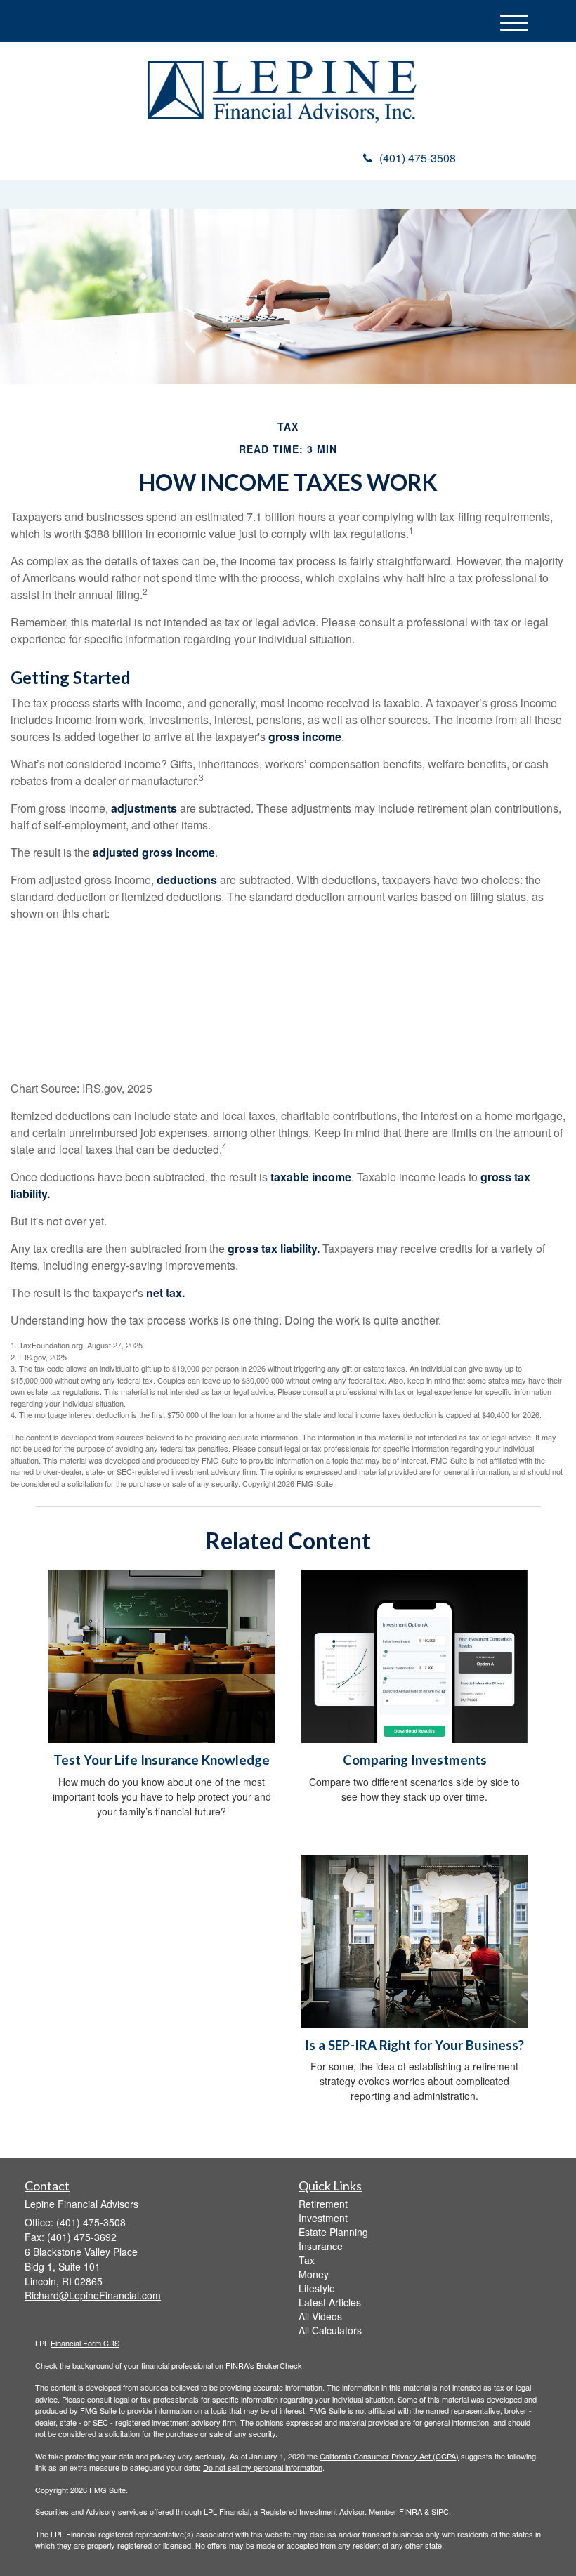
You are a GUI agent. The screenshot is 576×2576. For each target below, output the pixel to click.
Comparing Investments (415, 1760)
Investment (323, 2218)
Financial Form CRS (85, 2343)
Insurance (321, 2246)
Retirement (323, 2204)
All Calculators (330, 2330)
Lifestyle (317, 2288)
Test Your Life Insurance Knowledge (162, 1760)
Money (314, 2274)
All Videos (320, 2316)
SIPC (440, 2511)
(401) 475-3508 (418, 158)
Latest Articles (330, 2302)
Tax (307, 2260)
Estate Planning (333, 2232)
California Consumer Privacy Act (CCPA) (389, 2456)
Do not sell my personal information (263, 2467)
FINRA (411, 2511)
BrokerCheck (279, 2365)
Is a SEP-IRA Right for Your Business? (414, 2045)
